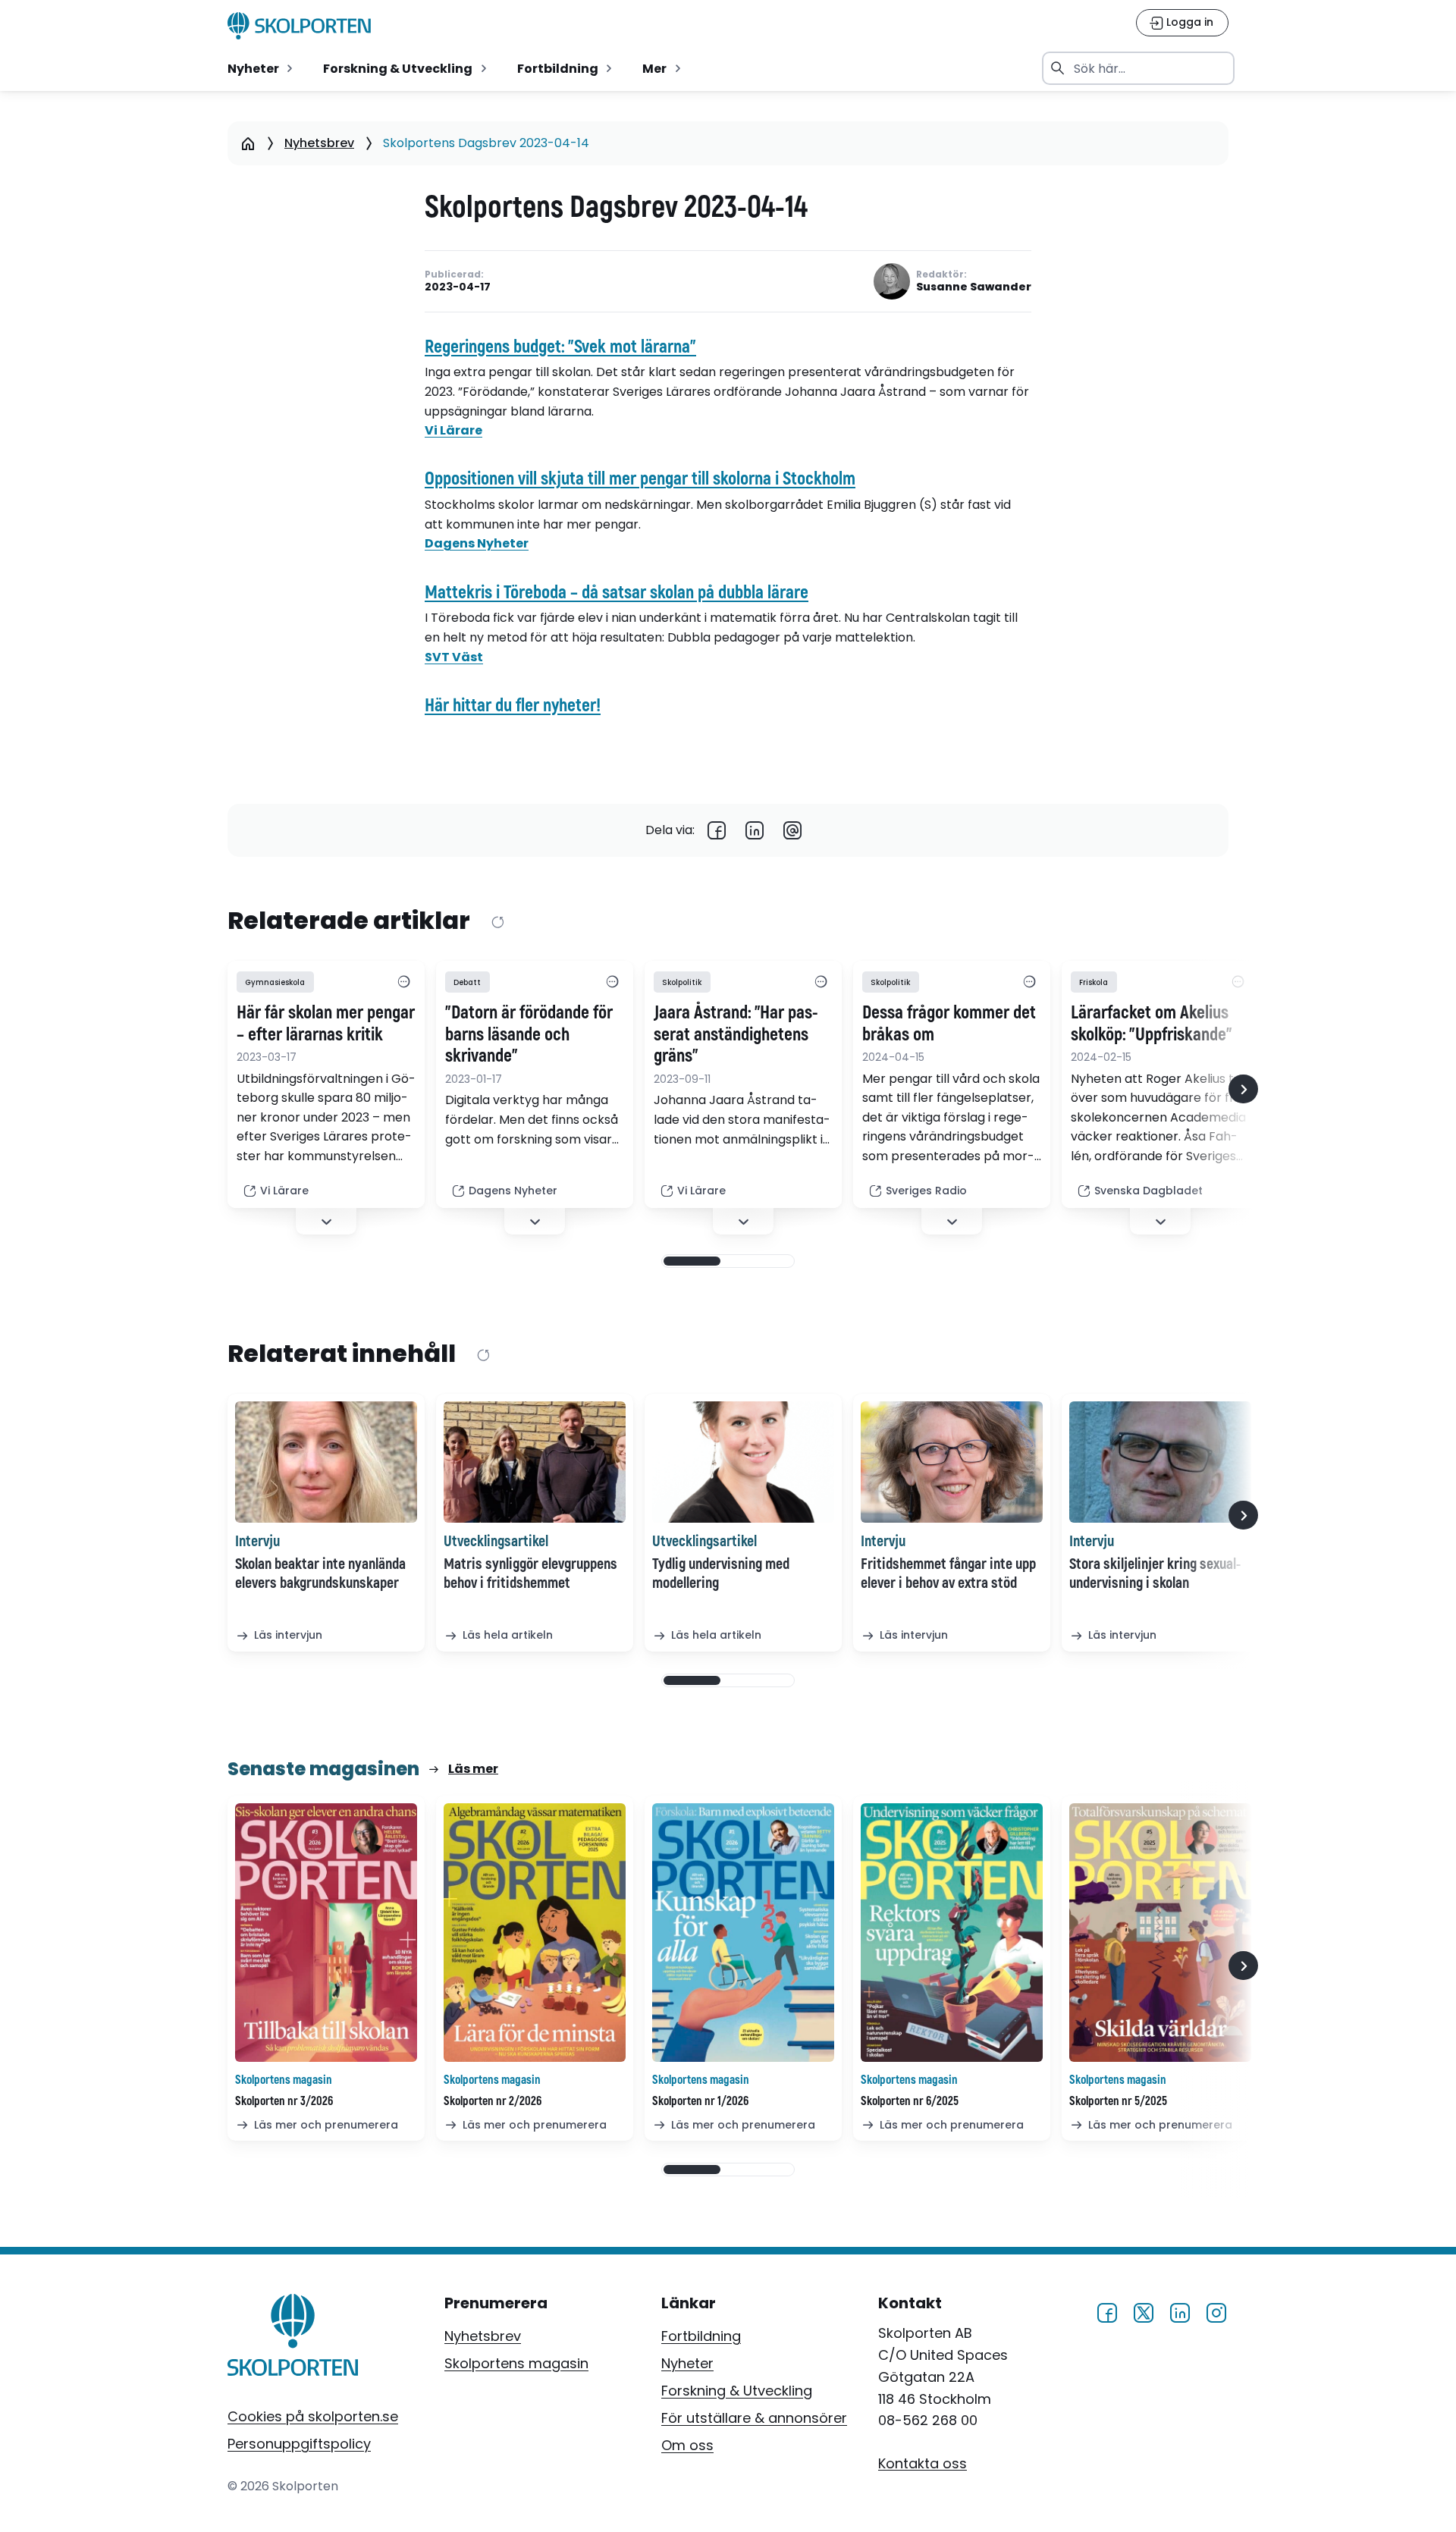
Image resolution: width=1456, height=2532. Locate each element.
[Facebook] (717, 830)
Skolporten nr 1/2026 (700, 2101)
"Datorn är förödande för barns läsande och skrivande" (529, 1035)
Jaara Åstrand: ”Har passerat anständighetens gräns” (736, 1035)
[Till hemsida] (293, 2338)
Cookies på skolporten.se (313, 2416)
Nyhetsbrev (319, 143)
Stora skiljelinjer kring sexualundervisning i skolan (1155, 1573)
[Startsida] (248, 143)
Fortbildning (701, 2336)
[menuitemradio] (262, 68)
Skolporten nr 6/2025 (910, 2101)
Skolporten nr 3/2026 (284, 2101)
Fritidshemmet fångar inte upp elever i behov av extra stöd (948, 1573)
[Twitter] (1144, 2310)
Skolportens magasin (516, 2363)
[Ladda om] (497, 922)
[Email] (792, 830)
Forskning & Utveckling (737, 2391)
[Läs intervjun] (326, 1462)
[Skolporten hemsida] (299, 26)
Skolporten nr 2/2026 (493, 2101)
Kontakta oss (923, 2463)
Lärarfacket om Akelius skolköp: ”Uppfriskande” (1152, 1024)
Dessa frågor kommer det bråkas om (949, 1024)
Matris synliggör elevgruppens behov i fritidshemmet (530, 1573)
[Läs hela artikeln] (535, 1462)
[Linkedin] (755, 830)
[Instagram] (1216, 2310)
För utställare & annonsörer (754, 2418)
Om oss (687, 2445)
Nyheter (687, 2363)
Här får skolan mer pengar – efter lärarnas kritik (326, 1024)
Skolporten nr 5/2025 (1118, 2101)
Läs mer (473, 1769)
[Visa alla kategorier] (403, 982)
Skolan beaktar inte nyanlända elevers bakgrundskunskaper (320, 1573)
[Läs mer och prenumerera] (326, 1933)
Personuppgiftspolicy (299, 2444)
